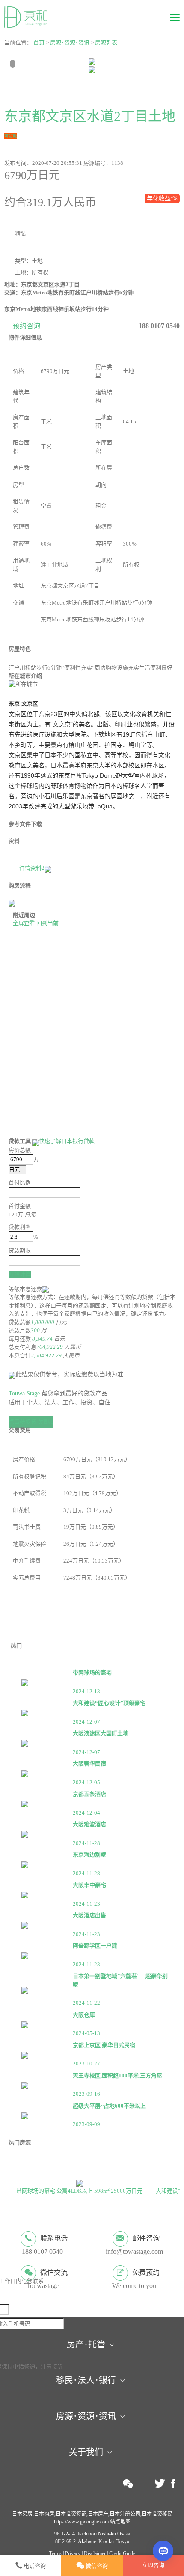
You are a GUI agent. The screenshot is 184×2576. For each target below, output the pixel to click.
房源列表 (106, 43)
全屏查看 (24, 923)
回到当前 (47, 923)
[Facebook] (173, 2484)
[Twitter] (160, 2484)
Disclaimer (95, 2553)
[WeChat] (128, 2483)
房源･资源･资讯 (70, 43)
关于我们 (86, 2452)
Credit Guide (122, 2553)
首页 (39, 43)
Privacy (73, 2553)
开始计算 (20, 1274)
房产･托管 (86, 2344)
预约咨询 (27, 326)
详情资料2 (32, 868)
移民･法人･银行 (86, 2380)
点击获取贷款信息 (31, 1421)
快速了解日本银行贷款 (67, 1141)
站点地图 (120, 2522)
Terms (55, 2553)
